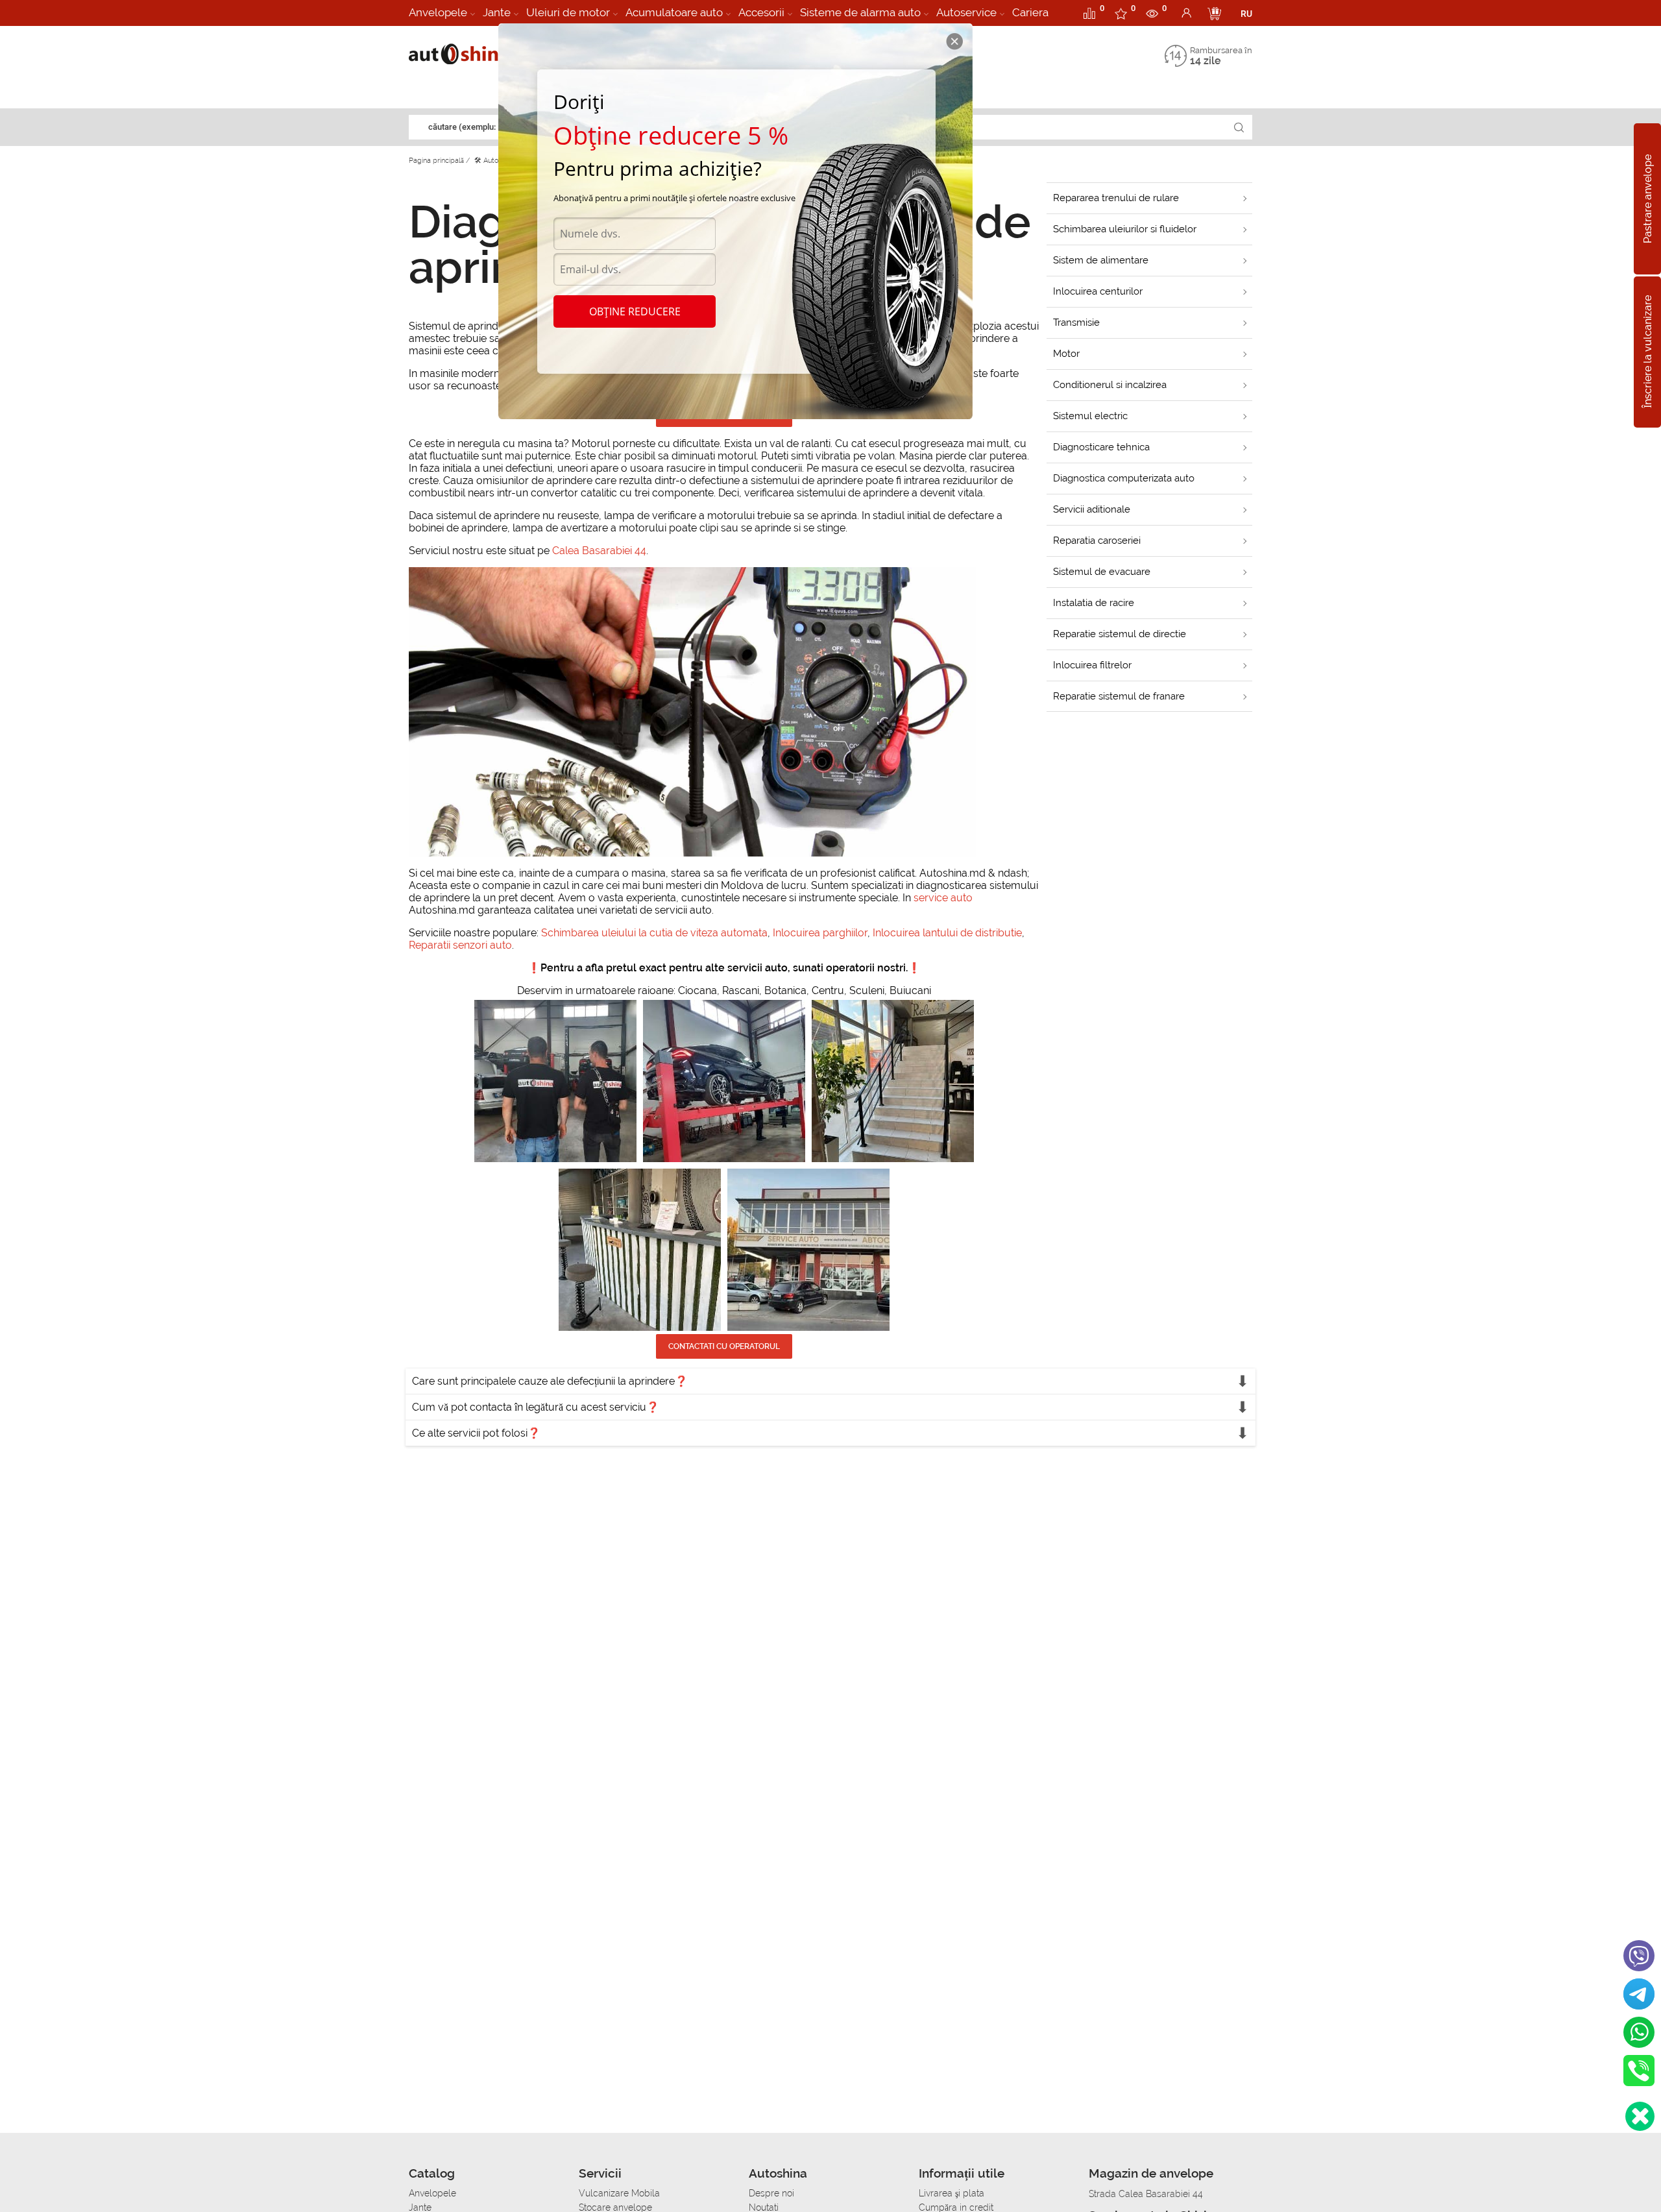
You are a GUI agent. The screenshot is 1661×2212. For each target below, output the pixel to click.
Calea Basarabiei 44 (599, 551)
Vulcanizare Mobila (619, 2193)
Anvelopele (438, 12)
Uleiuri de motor (568, 12)
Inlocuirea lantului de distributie (947, 933)
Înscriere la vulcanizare (1648, 352)
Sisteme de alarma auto (860, 12)
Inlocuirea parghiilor (820, 933)
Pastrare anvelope (1648, 199)
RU (1246, 14)
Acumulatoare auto (674, 12)
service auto (943, 898)
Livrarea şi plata (952, 2193)
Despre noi (771, 2193)
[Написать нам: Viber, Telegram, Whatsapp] (1640, 2116)
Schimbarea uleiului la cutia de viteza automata (654, 933)
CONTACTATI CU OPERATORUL (724, 1346)
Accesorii (761, 12)
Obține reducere (635, 311)
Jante (497, 12)
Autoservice (966, 12)
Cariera (1030, 12)
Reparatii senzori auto (460, 945)
